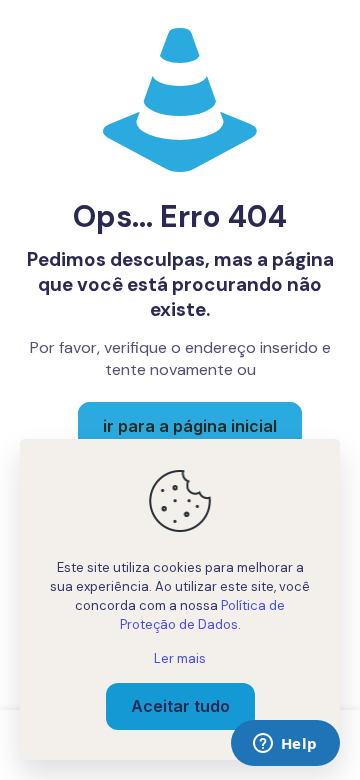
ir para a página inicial (190, 426)
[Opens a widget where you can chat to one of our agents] (285, 745)
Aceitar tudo (180, 706)
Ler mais (180, 658)
